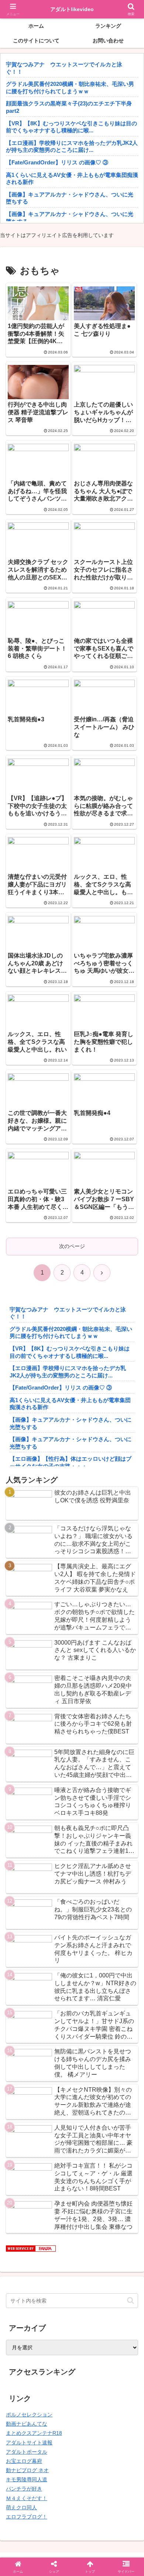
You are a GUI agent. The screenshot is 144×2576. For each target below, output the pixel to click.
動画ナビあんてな (27, 2424)
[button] (131, 2300)
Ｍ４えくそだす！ (27, 2498)
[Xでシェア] (24, 2075)
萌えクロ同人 (21, 2507)
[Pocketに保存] (88, 2096)
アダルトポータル (27, 2452)
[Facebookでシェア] (24, 2096)
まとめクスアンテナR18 (34, 2433)
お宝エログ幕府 (24, 2461)
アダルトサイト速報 (29, 2443)
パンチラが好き (24, 2489)
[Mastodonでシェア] (56, 2075)
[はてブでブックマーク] (56, 2096)
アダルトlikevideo (72, 9)
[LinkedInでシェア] (72, 2116)
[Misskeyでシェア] (120, 2075)
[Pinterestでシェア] (40, 2116)
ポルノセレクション (29, 2415)
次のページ (72, 1246)
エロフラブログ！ (27, 2517)
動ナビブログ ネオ (27, 2470)
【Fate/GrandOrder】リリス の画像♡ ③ (57, 162)
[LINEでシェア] (120, 2096)
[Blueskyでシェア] (88, 2075)
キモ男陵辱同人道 (27, 2479)
